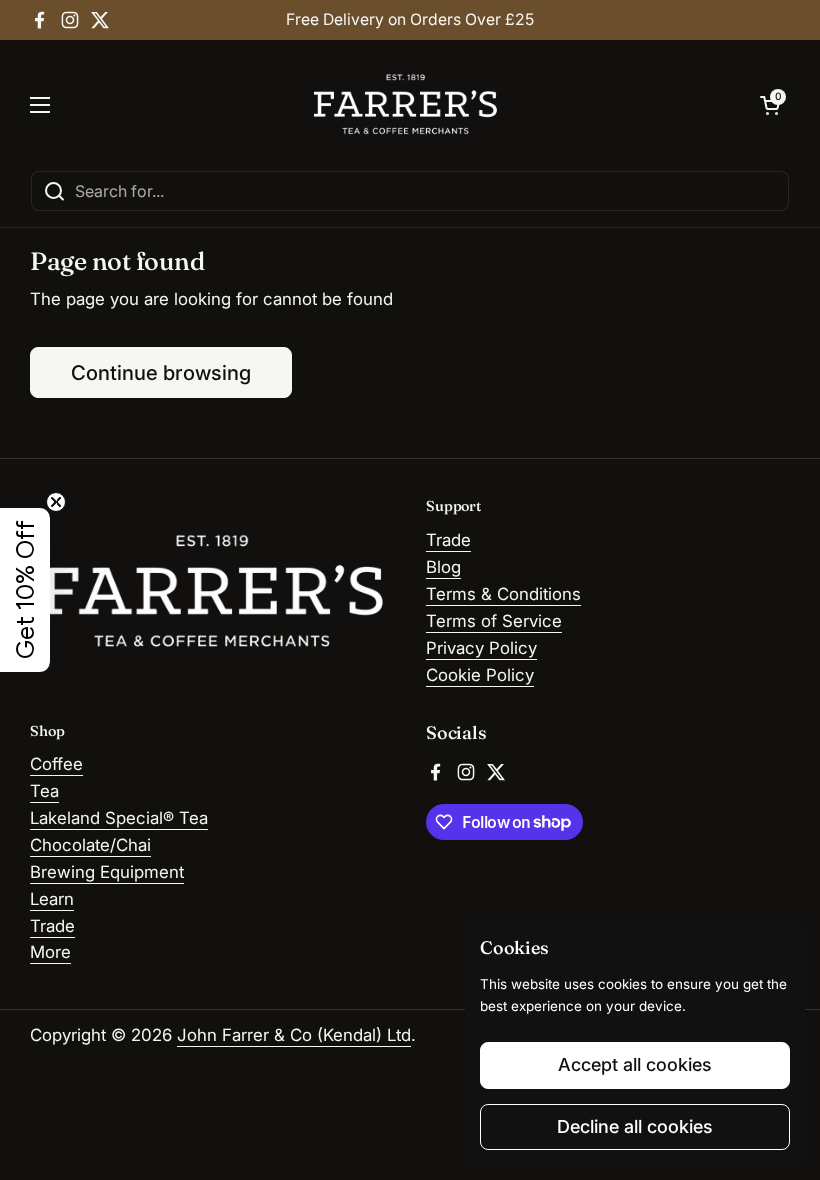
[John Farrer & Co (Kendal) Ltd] (405, 105)
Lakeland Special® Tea (119, 818)
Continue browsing (161, 372)
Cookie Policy (480, 675)
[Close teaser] (56, 502)
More (50, 952)
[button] (770, 105)
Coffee (56, 764)
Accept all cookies (635, 1064)
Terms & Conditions (503, 594)
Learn (52, 899)
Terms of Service (494, 621)
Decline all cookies (635, 1126)
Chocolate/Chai (90, 845)
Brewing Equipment (107, 872)
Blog (443, 567)
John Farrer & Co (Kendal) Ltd (294, 1035)
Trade (448, 540)
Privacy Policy (481, 648)
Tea (44, 791)
